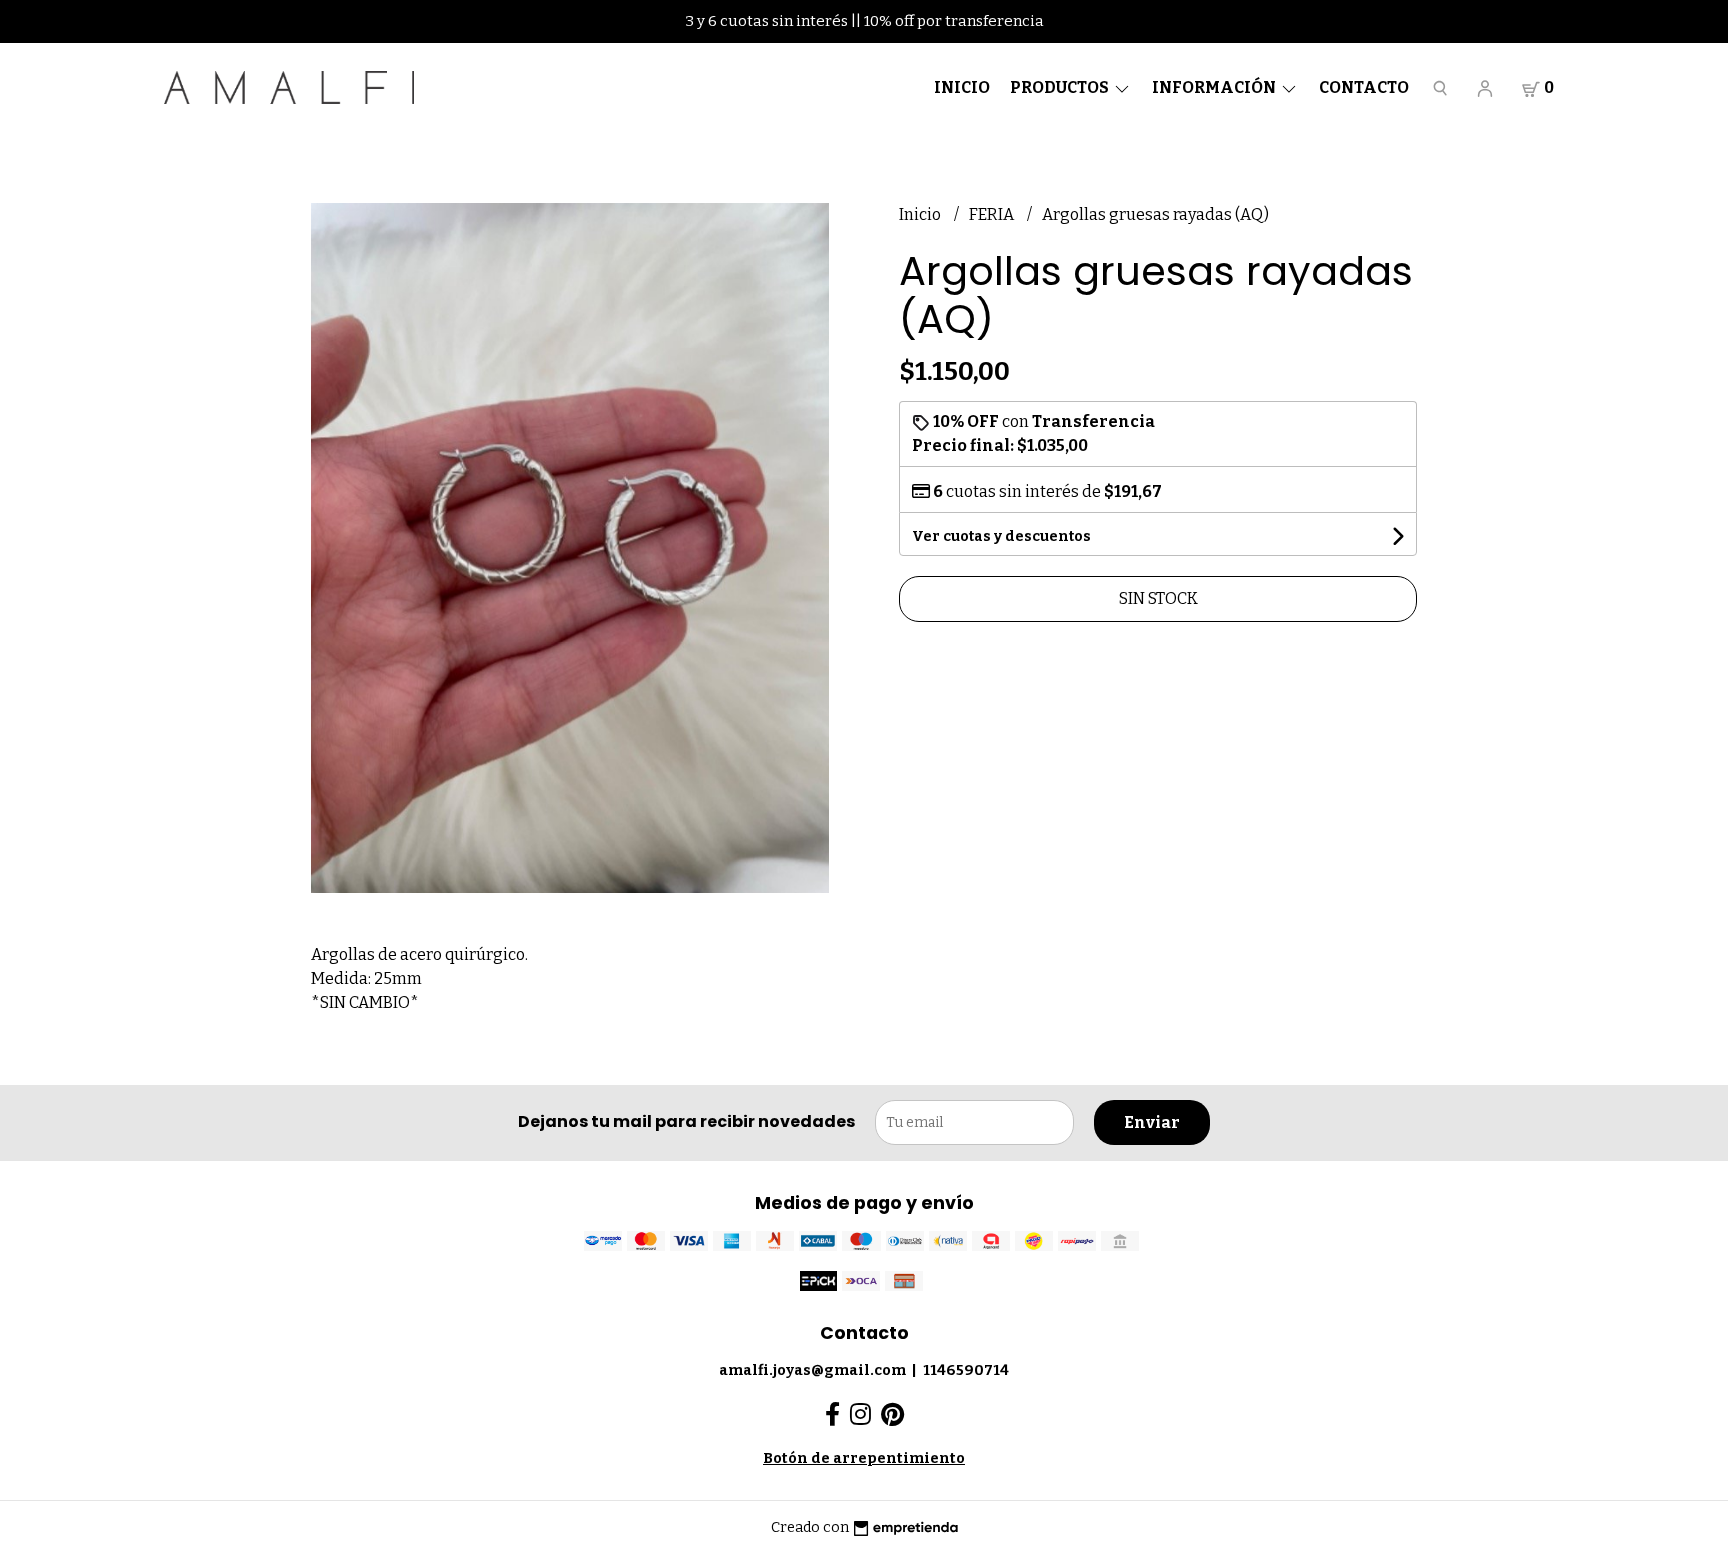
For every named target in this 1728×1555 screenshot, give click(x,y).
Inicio (962, 87)
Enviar (1152, 1122)
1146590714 (966, 1370)
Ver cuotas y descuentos (1001, 536)
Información (1215, 87)
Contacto (1364, 87)
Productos (1061, 87)
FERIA (993, 214)
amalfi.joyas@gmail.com (812, 1370)
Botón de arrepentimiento (864, 1458)
